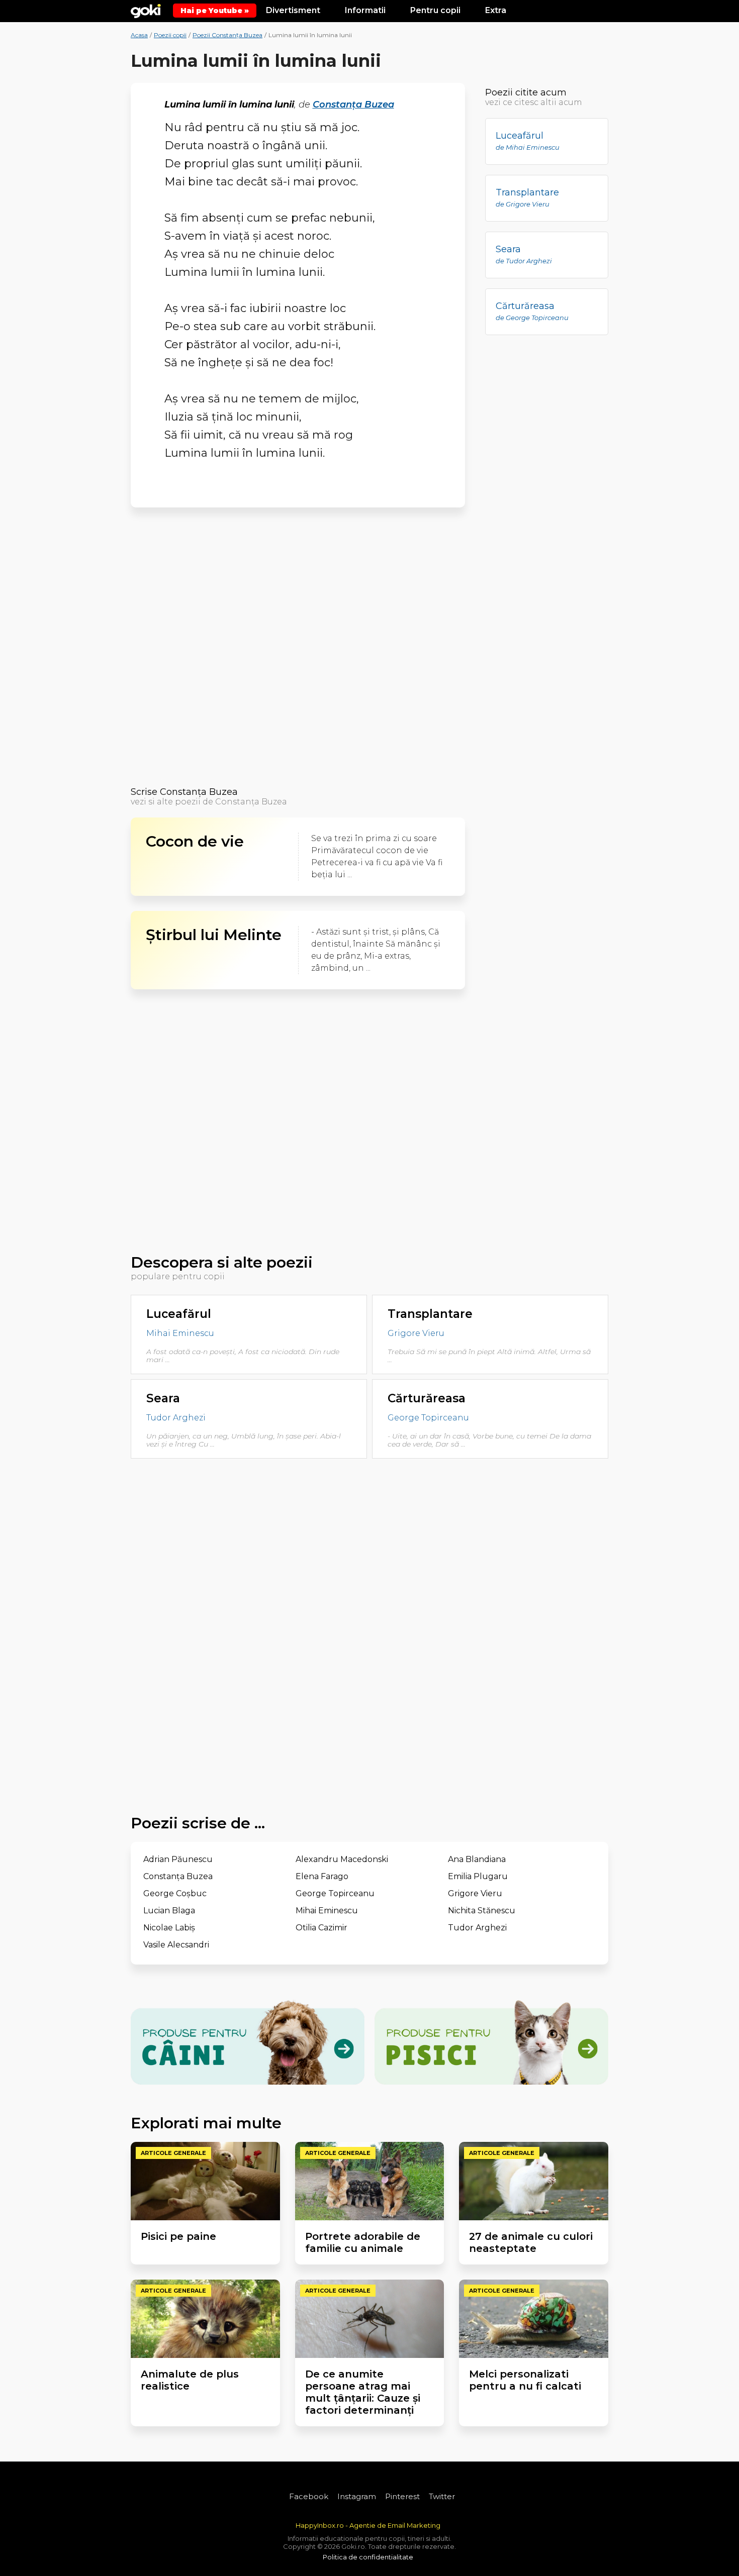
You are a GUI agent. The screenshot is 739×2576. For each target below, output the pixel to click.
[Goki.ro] (146, 10)
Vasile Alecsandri (176, 1945)
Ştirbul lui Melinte (214, 935)
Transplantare (430, 1314)
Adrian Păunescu (178, 1859)
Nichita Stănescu (482, 1911)
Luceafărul (179, 1314)
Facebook (309, 2496)
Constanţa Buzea (353, 105)
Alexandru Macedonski (342, 1859)
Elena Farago (322, 1876)
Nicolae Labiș (169, 1928)
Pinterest (402, 2496)
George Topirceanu (428, 1418)
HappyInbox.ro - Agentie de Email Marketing (368, 2525)
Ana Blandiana (477, 1859)
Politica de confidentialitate (368, 2557)
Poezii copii (170, 35)
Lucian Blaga (169, 1911)
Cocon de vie (195, 842)
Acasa (139, 35)
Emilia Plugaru (478, 1876)
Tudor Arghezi (176, 1418)
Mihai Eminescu (180, 1334)
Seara (163, 1398)
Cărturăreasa (427, 1398)
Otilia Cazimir (321, 1928)
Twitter (442, 2496)
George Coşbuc (175, 1893)
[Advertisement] (298, 650)
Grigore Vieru (416, 1334)
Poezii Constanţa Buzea (227, 35)
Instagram (357, 2496)
